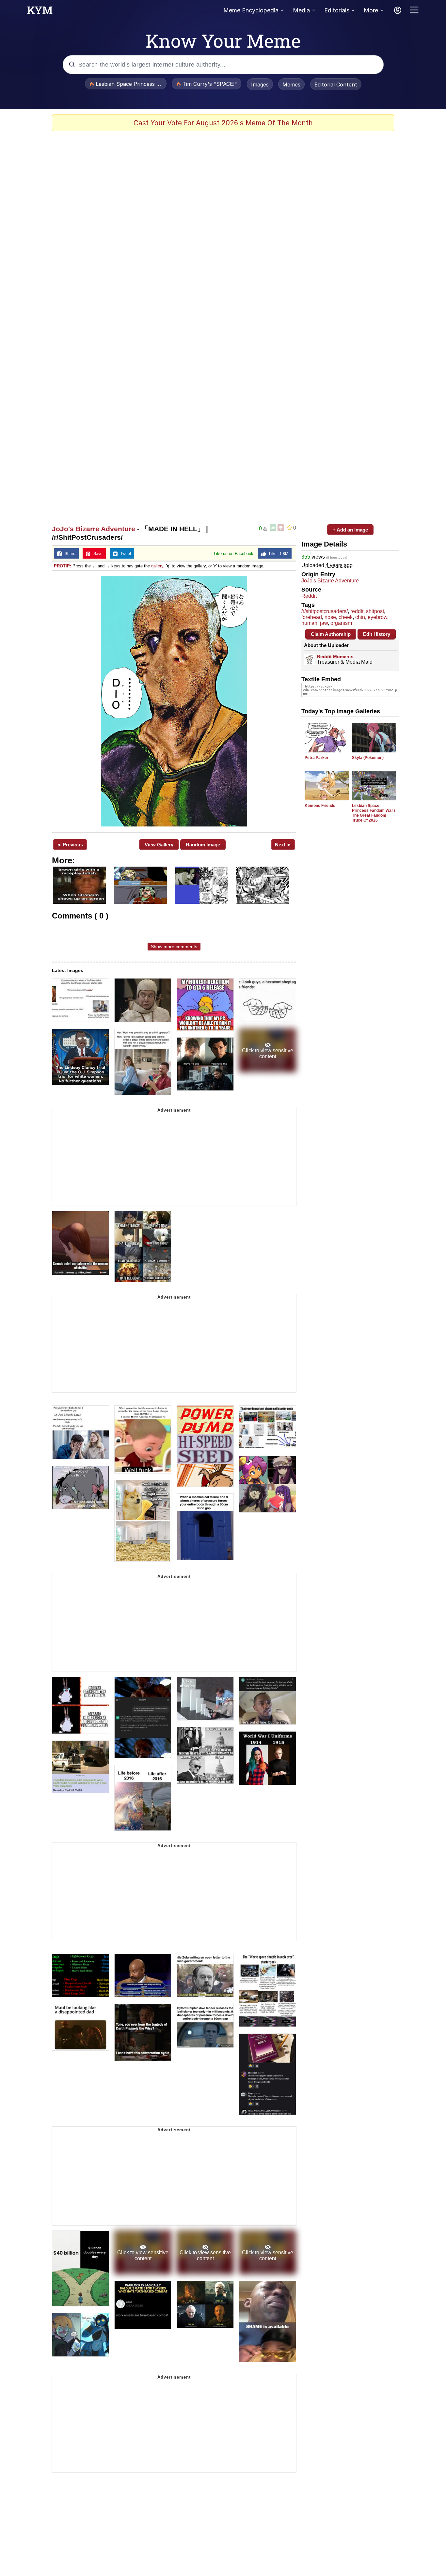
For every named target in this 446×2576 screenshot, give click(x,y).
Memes (291, 85)
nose (330, 617)
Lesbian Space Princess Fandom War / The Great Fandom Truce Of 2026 (374, 813)
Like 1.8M (277, 554)
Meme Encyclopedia (251, 10)
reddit (357, 611)
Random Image (203, 845)
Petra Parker (317, 758)
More (371, 10)
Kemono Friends (320, 806)
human (309, 623)
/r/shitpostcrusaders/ (325, 611)
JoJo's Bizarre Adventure (94, 529)
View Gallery (159, 845)
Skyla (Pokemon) (368, 758)
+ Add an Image (350, 530)
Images (260, 85)
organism (341, 623)
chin (360, 617)
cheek (346, 617)
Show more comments (174, 947)
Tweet (124, 554)
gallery (157, 566)
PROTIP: (63, 566)
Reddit (309, 596)
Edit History (377, 634)
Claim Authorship (331, 634)
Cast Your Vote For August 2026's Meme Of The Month (223, 123)
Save (96, 554)
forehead (312, 617)
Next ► (283, 845)
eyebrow (377, 617)
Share (69, 554)
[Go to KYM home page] (40, 12)
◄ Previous (70, 845)
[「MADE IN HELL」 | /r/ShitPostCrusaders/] (174, 701)
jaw (324, 623)
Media (301, 10)
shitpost (375, 611)
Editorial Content (336, 85)
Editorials (337, 10)
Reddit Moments (335, 656)
